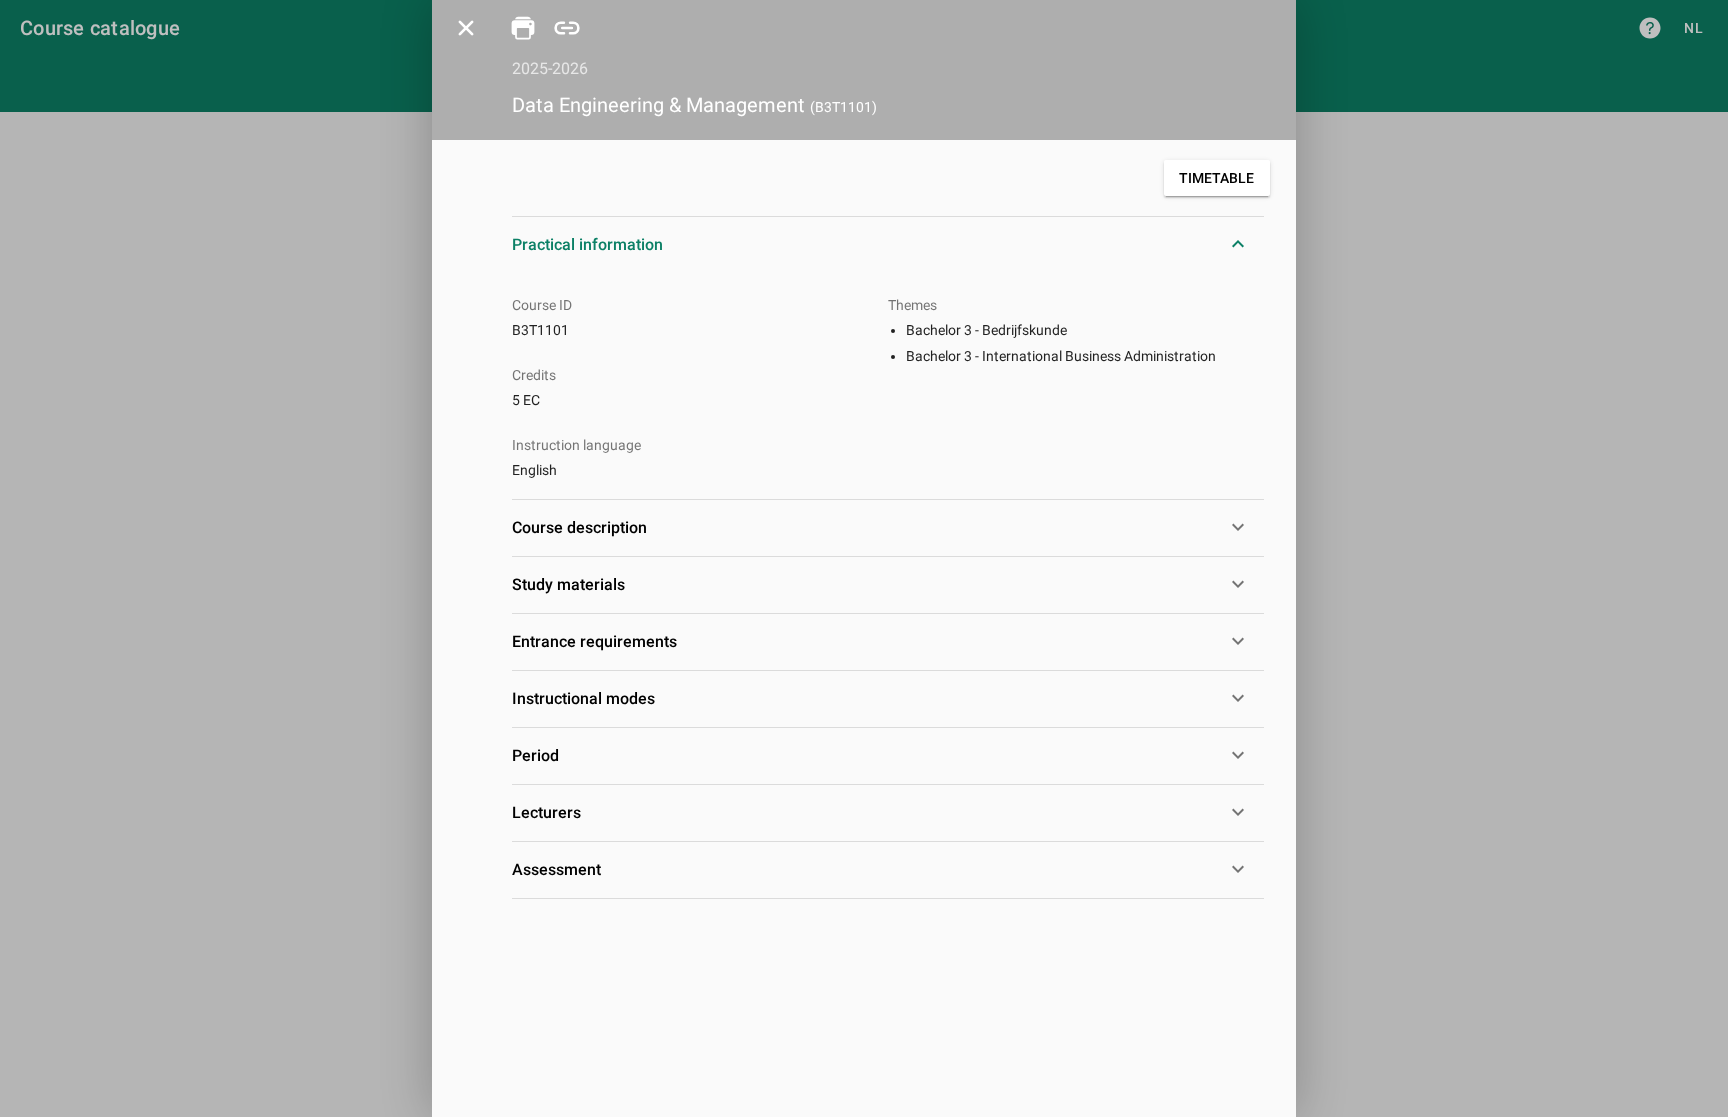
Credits (534, 375)
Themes (912, 305)
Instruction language (576, 445)
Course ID (542, 305)
